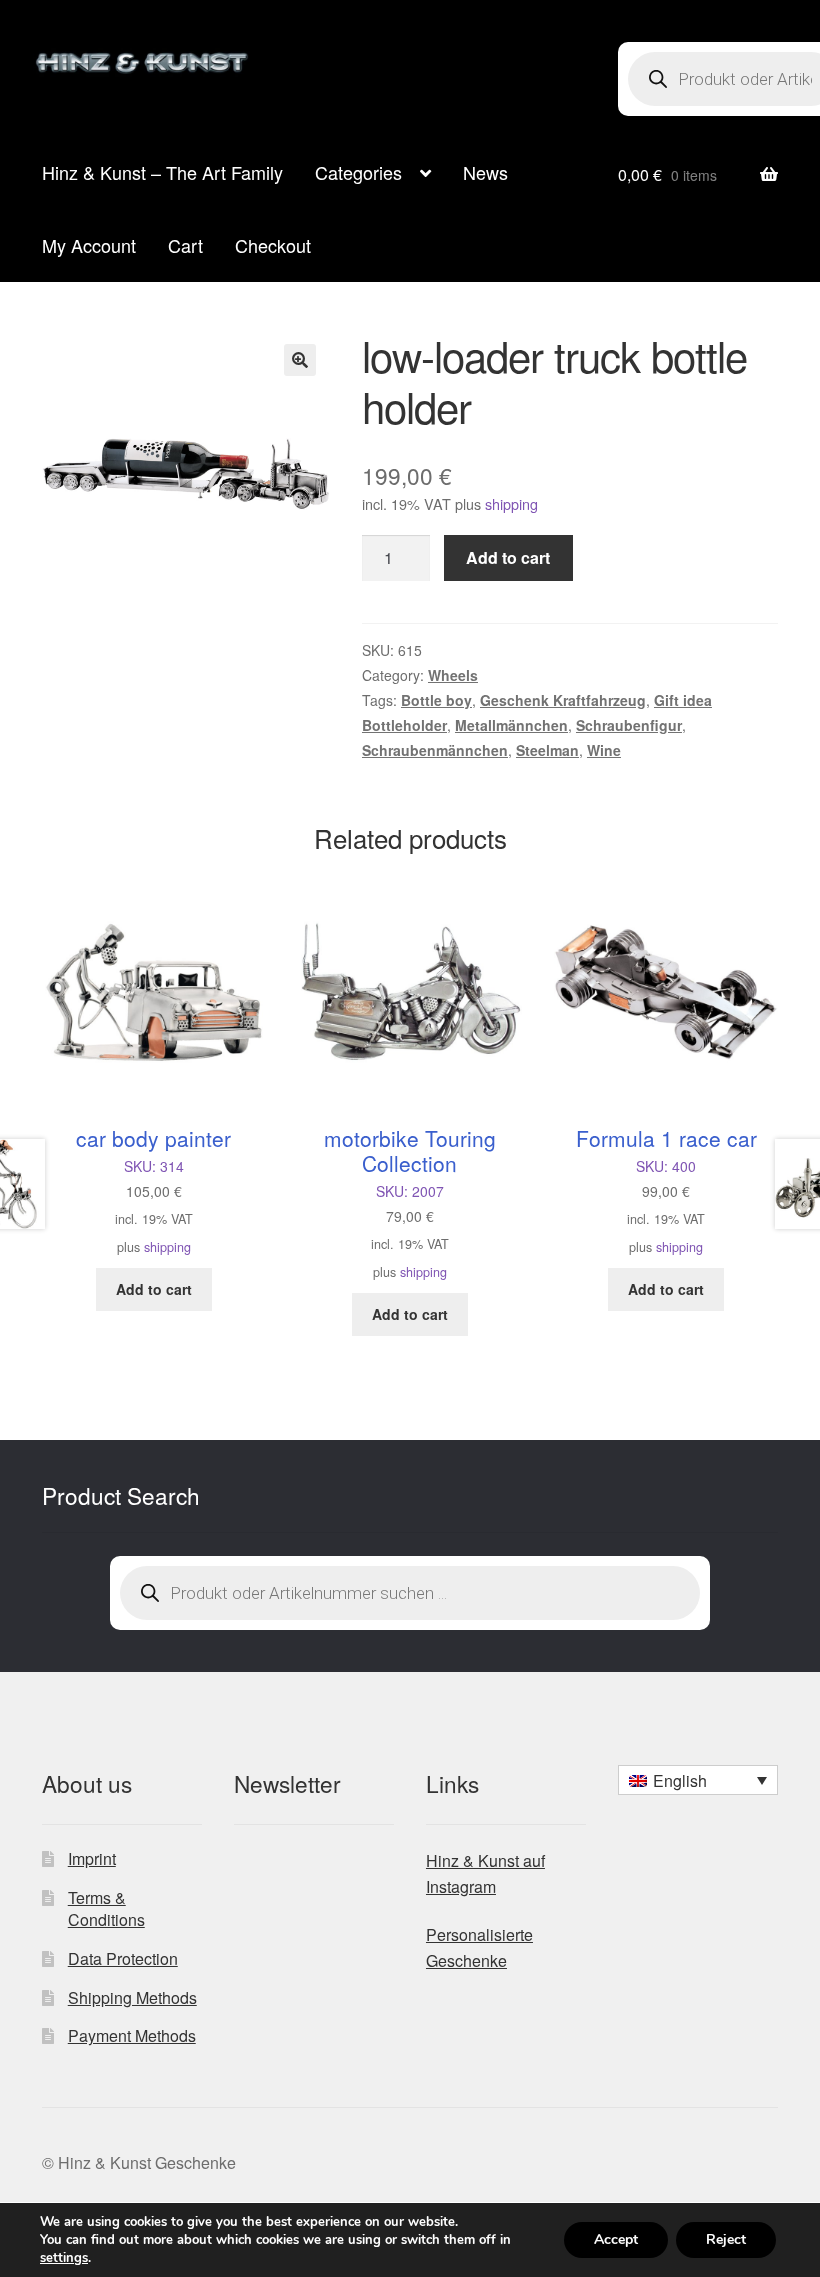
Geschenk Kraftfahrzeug (563, 700)
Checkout (273, 245)
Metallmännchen (511, 725)
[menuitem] (698, 1780)
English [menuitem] (680, 1780)
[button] (300, 360)
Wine (604, 750)
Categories (358, 172)
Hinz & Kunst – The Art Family (162, 172)
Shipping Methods (132, 1997)
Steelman (547, 750)
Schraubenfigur (629, 725)
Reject (726, 2239)
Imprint (92, 1858)
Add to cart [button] (154, 1289)
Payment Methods (132, 2035)
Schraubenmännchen (435, 750)
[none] (698, 1780)
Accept (616, 2239)
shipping (511, 503)
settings (64, 2258)
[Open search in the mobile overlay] (410, 1593)
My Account (89, 245)
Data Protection (123, 1958)
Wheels (453, 675)
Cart (185, 245)
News (485, 172)
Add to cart (508, 557)
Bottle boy (436, 700)
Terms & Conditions (106, 1909)
